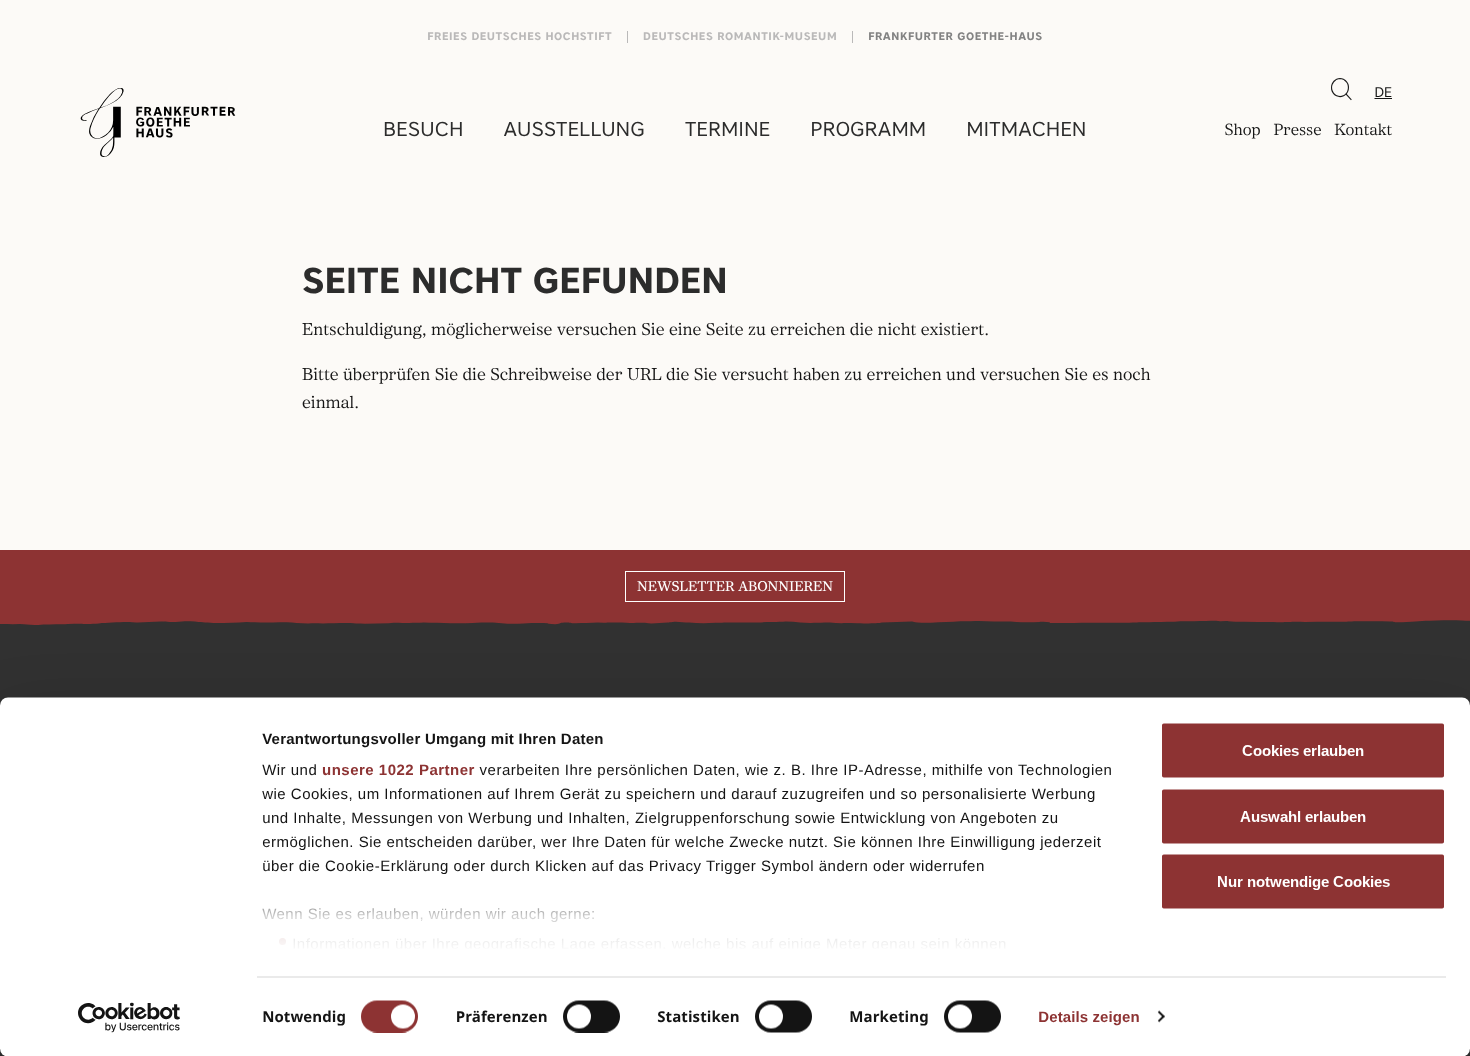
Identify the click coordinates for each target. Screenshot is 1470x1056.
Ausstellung (574, 129)
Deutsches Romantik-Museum (740, 36)
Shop (1242, 131)
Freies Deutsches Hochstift (519, 36)
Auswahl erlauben (1303, 815)
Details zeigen (1088, 1016)
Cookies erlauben (1303, 750)
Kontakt (1363, 131)
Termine (728, 129)
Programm (868, 129)
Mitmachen (1026, 129)
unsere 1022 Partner (398, 770)
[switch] (591, 1016)
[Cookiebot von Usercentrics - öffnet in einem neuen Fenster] (129, 1017)
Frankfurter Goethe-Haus (955, 36)
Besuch (423, 129)
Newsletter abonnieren (735, 587)
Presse (1297, 131)
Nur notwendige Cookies (1303, 881)
